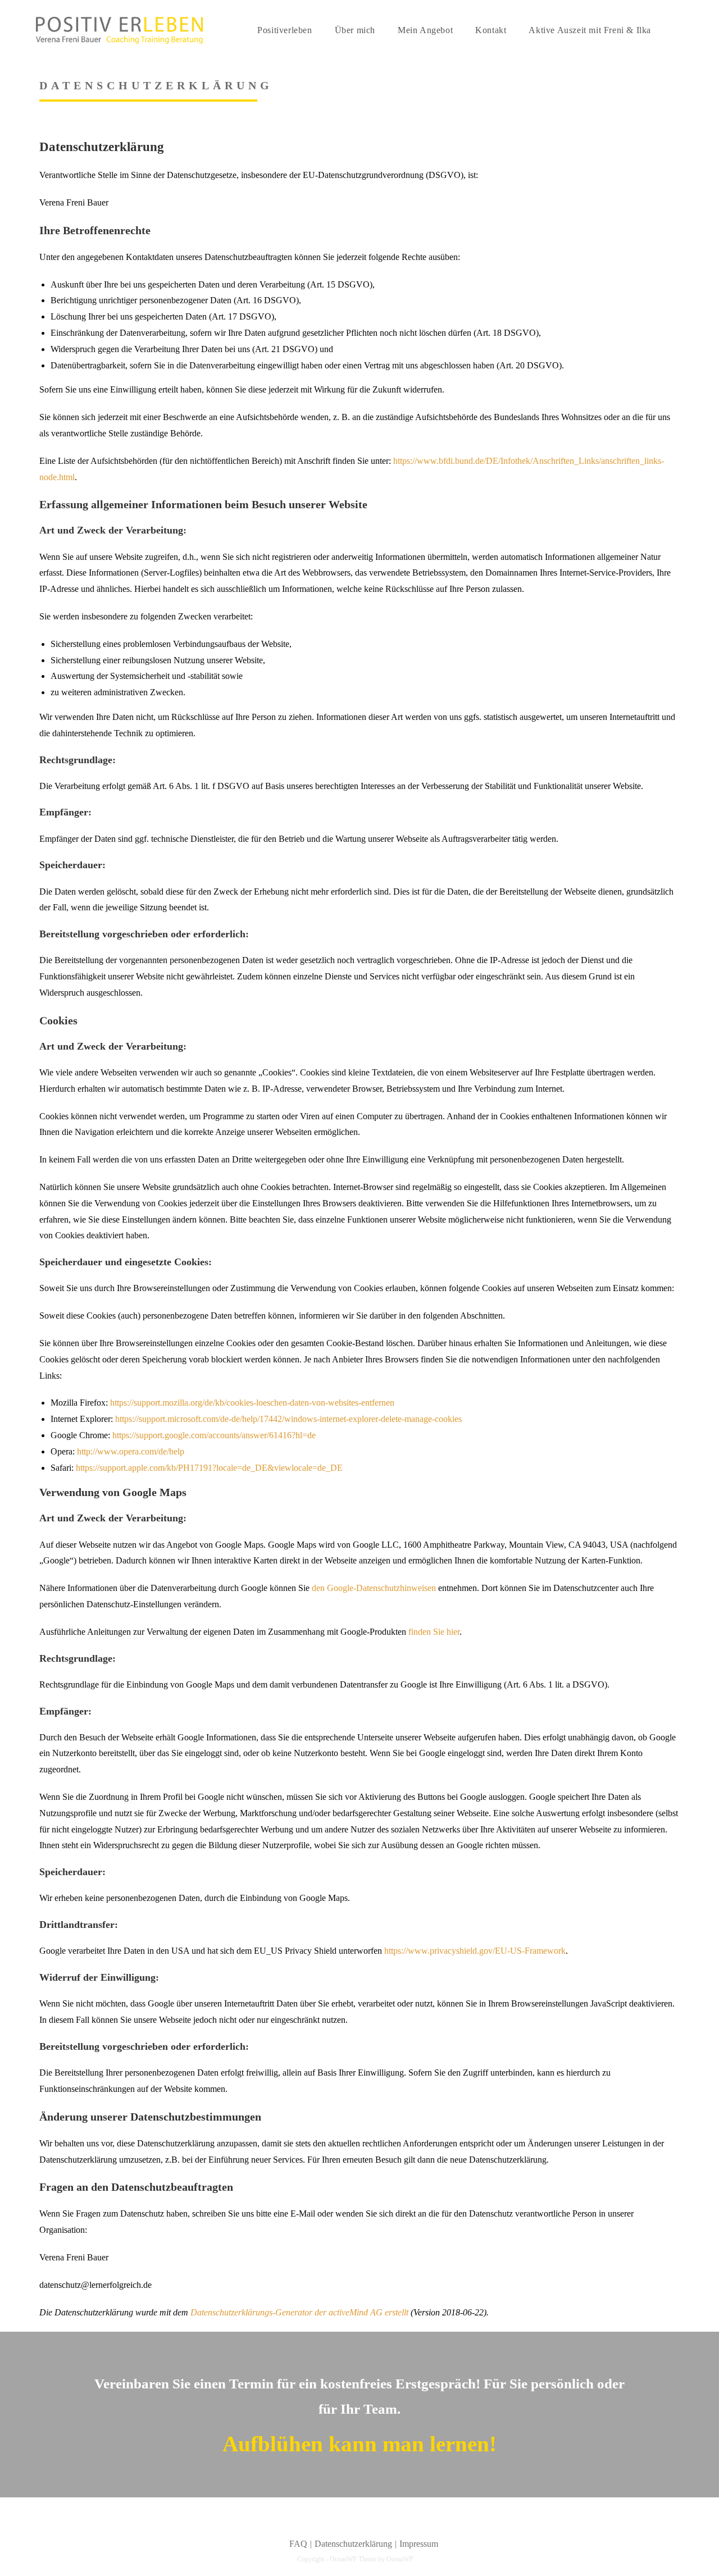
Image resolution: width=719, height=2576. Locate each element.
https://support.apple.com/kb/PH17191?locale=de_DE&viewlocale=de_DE (209, 1468)
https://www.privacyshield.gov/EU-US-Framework (475, 1951)
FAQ (298, 2544)
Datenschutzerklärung (353, 2544)
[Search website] (677, 30)
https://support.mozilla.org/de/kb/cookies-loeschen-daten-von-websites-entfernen (252, 1403)
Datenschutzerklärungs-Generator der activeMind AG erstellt (299, 2312)
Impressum (419, 2544)
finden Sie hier (433, 1632)
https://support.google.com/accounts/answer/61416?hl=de (214, 1435)
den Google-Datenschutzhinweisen (374, 1588)
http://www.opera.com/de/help (131, 1451)
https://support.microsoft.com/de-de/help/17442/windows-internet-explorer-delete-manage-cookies (288, 1419)
